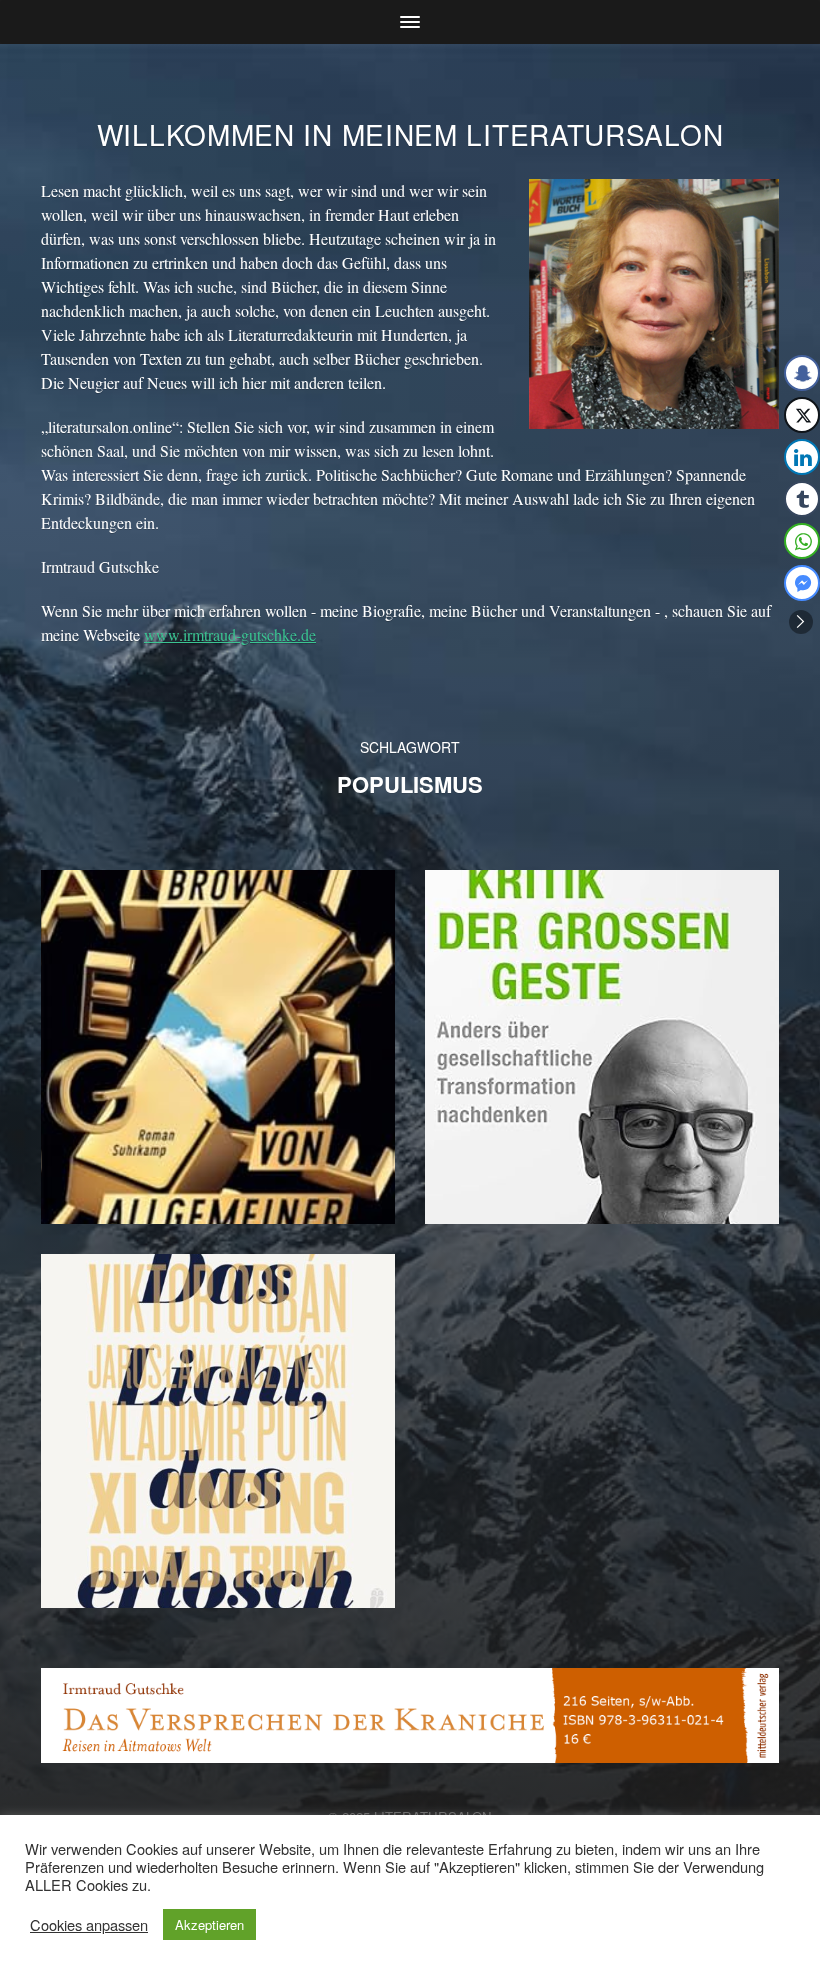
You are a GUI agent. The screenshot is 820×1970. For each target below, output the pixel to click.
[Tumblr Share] (802, 499)
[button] (801, 622)
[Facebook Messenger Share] (802, 583)
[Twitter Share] (802, 415)
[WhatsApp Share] (802, 541)
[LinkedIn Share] (802, 457)
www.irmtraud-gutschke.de (230, 634)
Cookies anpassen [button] (89, 1925)
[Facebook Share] (802, 373)
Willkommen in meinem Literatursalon (410, 134)
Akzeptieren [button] (209, 1924)
